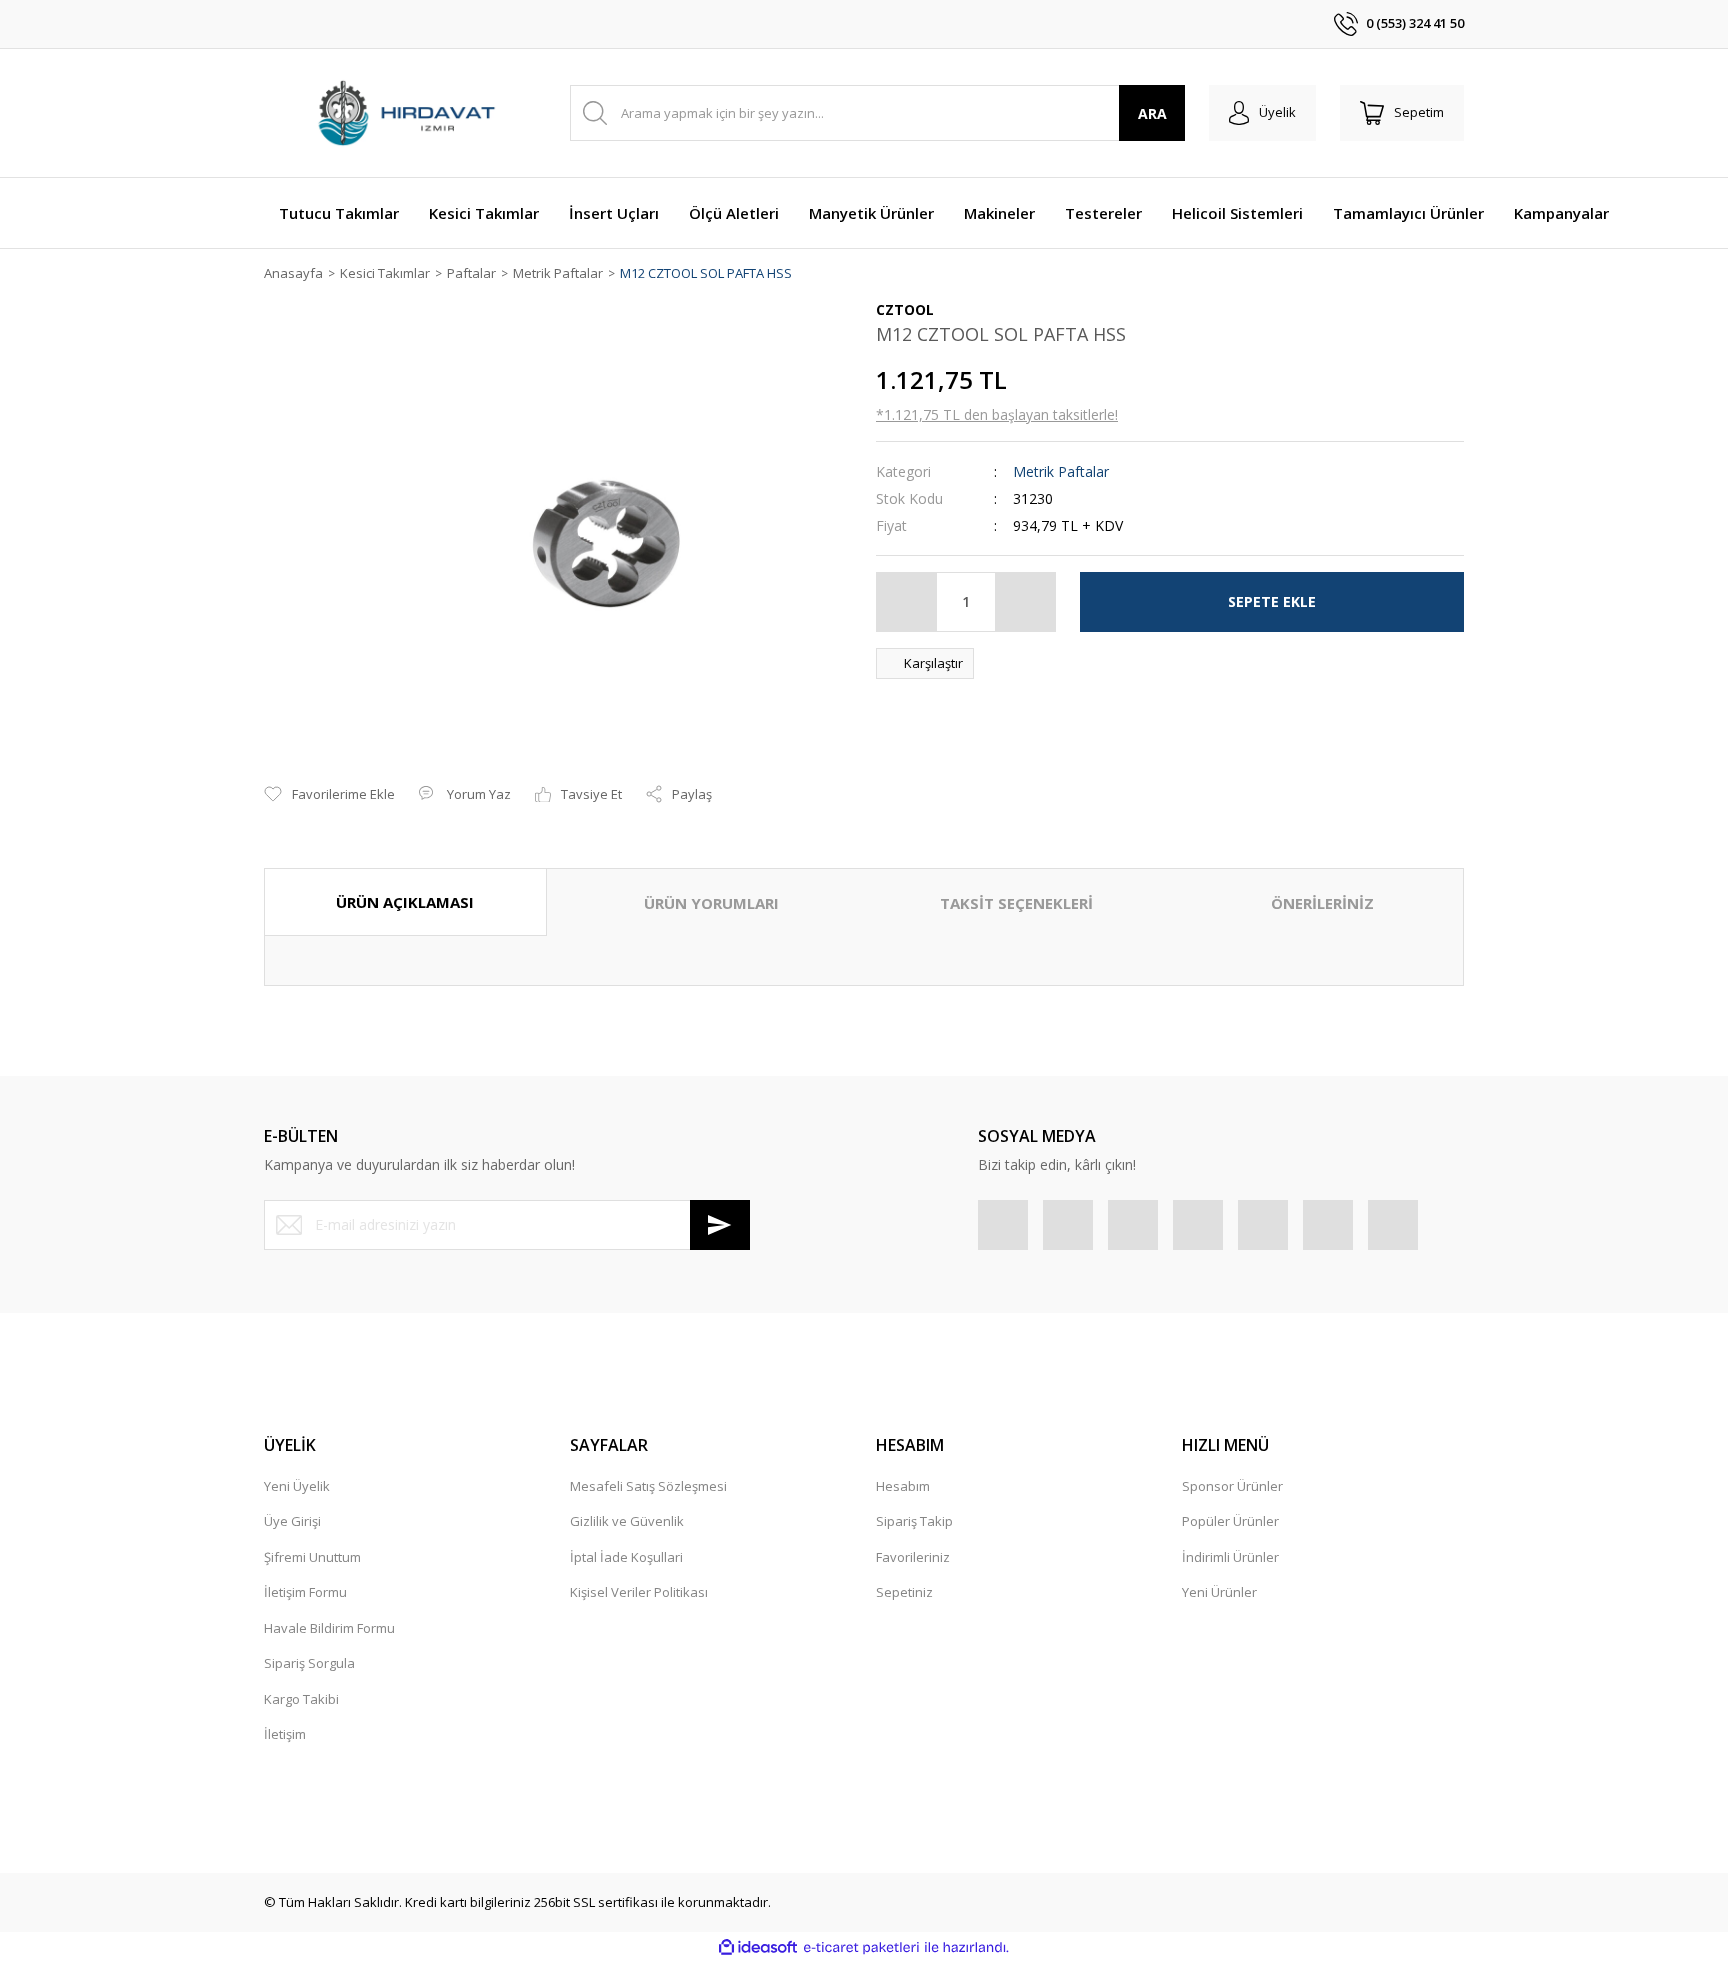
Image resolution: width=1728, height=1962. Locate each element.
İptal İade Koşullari (626, 1557)
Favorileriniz (913, 1557)
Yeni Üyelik (297, 1486)
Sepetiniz (904, 1592)
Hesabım (903, 1486)
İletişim (285, 1734)
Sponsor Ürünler (1232, 1486)
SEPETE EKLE (1272, 601)
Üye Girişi (292, 1521)
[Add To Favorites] (329, 795)
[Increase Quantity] (1025, 602)
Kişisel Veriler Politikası (639, 1592)
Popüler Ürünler (1230, 1521)
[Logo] (405, 113)
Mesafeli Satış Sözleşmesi (648, 1486)
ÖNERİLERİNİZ (1322, 903)
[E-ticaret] (861, 1948)
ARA (1152, 113)
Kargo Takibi (301, 1699)
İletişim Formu (305, 1592)
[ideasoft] (758, 1948)
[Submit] (720, 1225)
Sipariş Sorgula (309, 1663)
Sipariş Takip (914, 1521)
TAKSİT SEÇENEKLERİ (1016, 903)
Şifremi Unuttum (312, 1557)
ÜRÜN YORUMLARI (711, 903)
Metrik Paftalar (1061, 471)
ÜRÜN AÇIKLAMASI (405, 902)
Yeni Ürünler (1219, 1592)
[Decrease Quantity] (907, 602)
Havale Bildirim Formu (329, 1628)
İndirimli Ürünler (1230, 1557)
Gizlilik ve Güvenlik (627, 1521)
